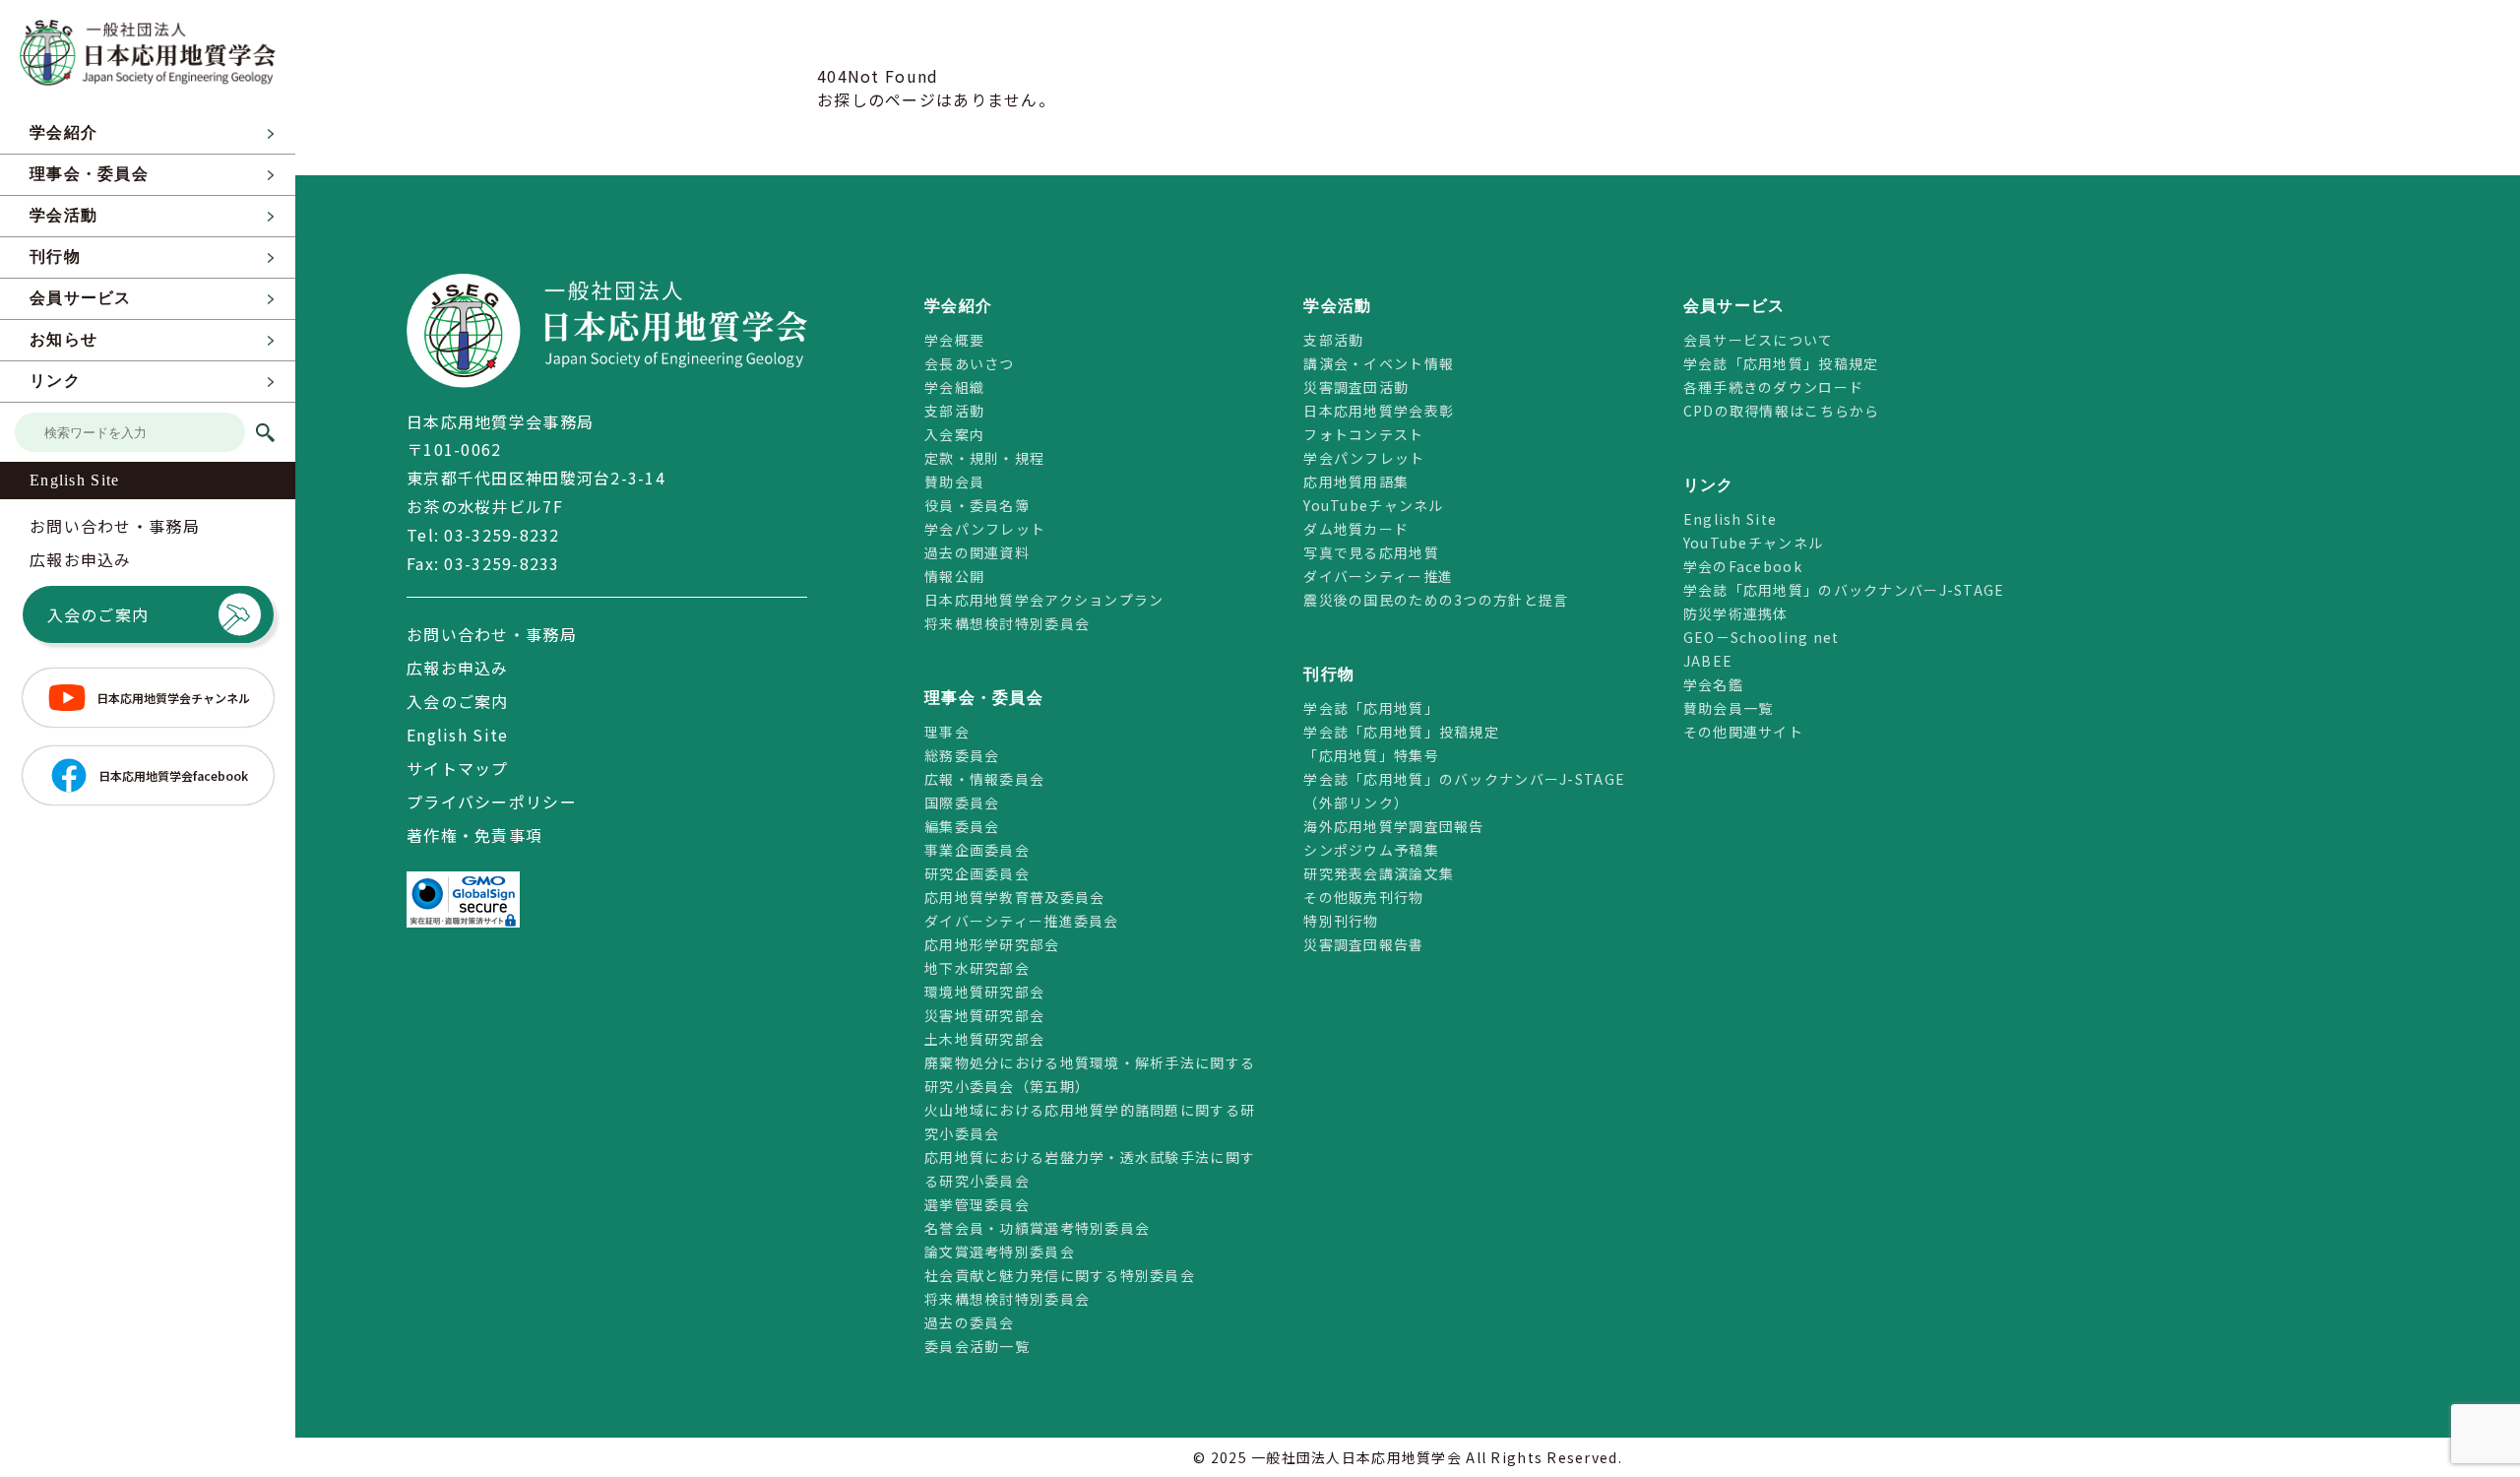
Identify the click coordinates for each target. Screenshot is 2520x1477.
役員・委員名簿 (977, 505)
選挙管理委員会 (977, 1204)
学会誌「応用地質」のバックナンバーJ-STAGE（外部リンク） (1464, 791)
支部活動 (954, 411)
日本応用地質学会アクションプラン (1044, 600)
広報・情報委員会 (984, 779)
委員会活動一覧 (977, 1346)
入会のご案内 (98, 614)
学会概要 (954, 340)
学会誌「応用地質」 (1371, 708)
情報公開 (954, 576)
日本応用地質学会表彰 (1379, 411)
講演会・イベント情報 (1379, 363)
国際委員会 (962, 803)
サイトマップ (458, 768)
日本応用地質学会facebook (173, 775)
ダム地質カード (1356, 529)
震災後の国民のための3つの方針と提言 (1436, 600)
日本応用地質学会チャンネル (173, 698)
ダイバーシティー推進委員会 (1022, 921)
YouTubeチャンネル (1373, 505)
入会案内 (954, 434)
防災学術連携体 (1736, 613)
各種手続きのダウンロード (1773, 387)
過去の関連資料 (977, 552)
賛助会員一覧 (1729, 708)
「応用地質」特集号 (1371, 755)
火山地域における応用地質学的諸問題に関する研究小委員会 (1090, 1122)
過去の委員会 (970, 1322)
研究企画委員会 (977, 873)
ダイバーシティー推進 (1378, 576)
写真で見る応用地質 (1371, 552)
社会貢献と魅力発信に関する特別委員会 (1060, 1275)
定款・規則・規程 (984, 458)
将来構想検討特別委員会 (1007, 623)
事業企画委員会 (977, 850)
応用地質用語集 (1356, 482)
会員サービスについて (1759, 340)
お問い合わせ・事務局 (115, 526)
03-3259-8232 (502, 535)
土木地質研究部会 (984, 1039)
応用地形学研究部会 (992, 944)
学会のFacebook (1743, 566)
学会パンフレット (985, 529)
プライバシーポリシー (492, 802)
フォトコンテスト (1363, 434)
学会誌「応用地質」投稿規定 (1401, 732)
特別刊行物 (1341, 921)
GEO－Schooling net (1762, 637)
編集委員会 (962, 826)
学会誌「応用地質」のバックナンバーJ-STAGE (1844, 590)
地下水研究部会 (977, 968)
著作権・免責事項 (474, 835)
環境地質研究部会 (984, 992)
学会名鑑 (1713, 684)
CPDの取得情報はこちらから (1789, 411)
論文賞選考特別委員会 (1000, 1252)
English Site (74, 480)
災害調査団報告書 (1363, 944)
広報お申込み (81, 559)
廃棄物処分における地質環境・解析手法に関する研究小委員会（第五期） (1090, 1074)
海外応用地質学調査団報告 (1393, 826)
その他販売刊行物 (1363, 897)
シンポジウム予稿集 (1371, 850)
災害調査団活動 (1356, 387)
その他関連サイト (1743, 732)
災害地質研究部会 (984, 1015)
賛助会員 (954, 482)
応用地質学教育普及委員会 (1014, 897)
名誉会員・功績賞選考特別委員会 (1037, 1228)
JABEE (1708, 661)
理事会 (947, 732)
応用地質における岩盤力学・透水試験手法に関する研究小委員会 (1090, 1169)
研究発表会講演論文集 (1379, 873)
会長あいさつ (970, 363)
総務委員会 (962, 755)
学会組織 (954, 387)
